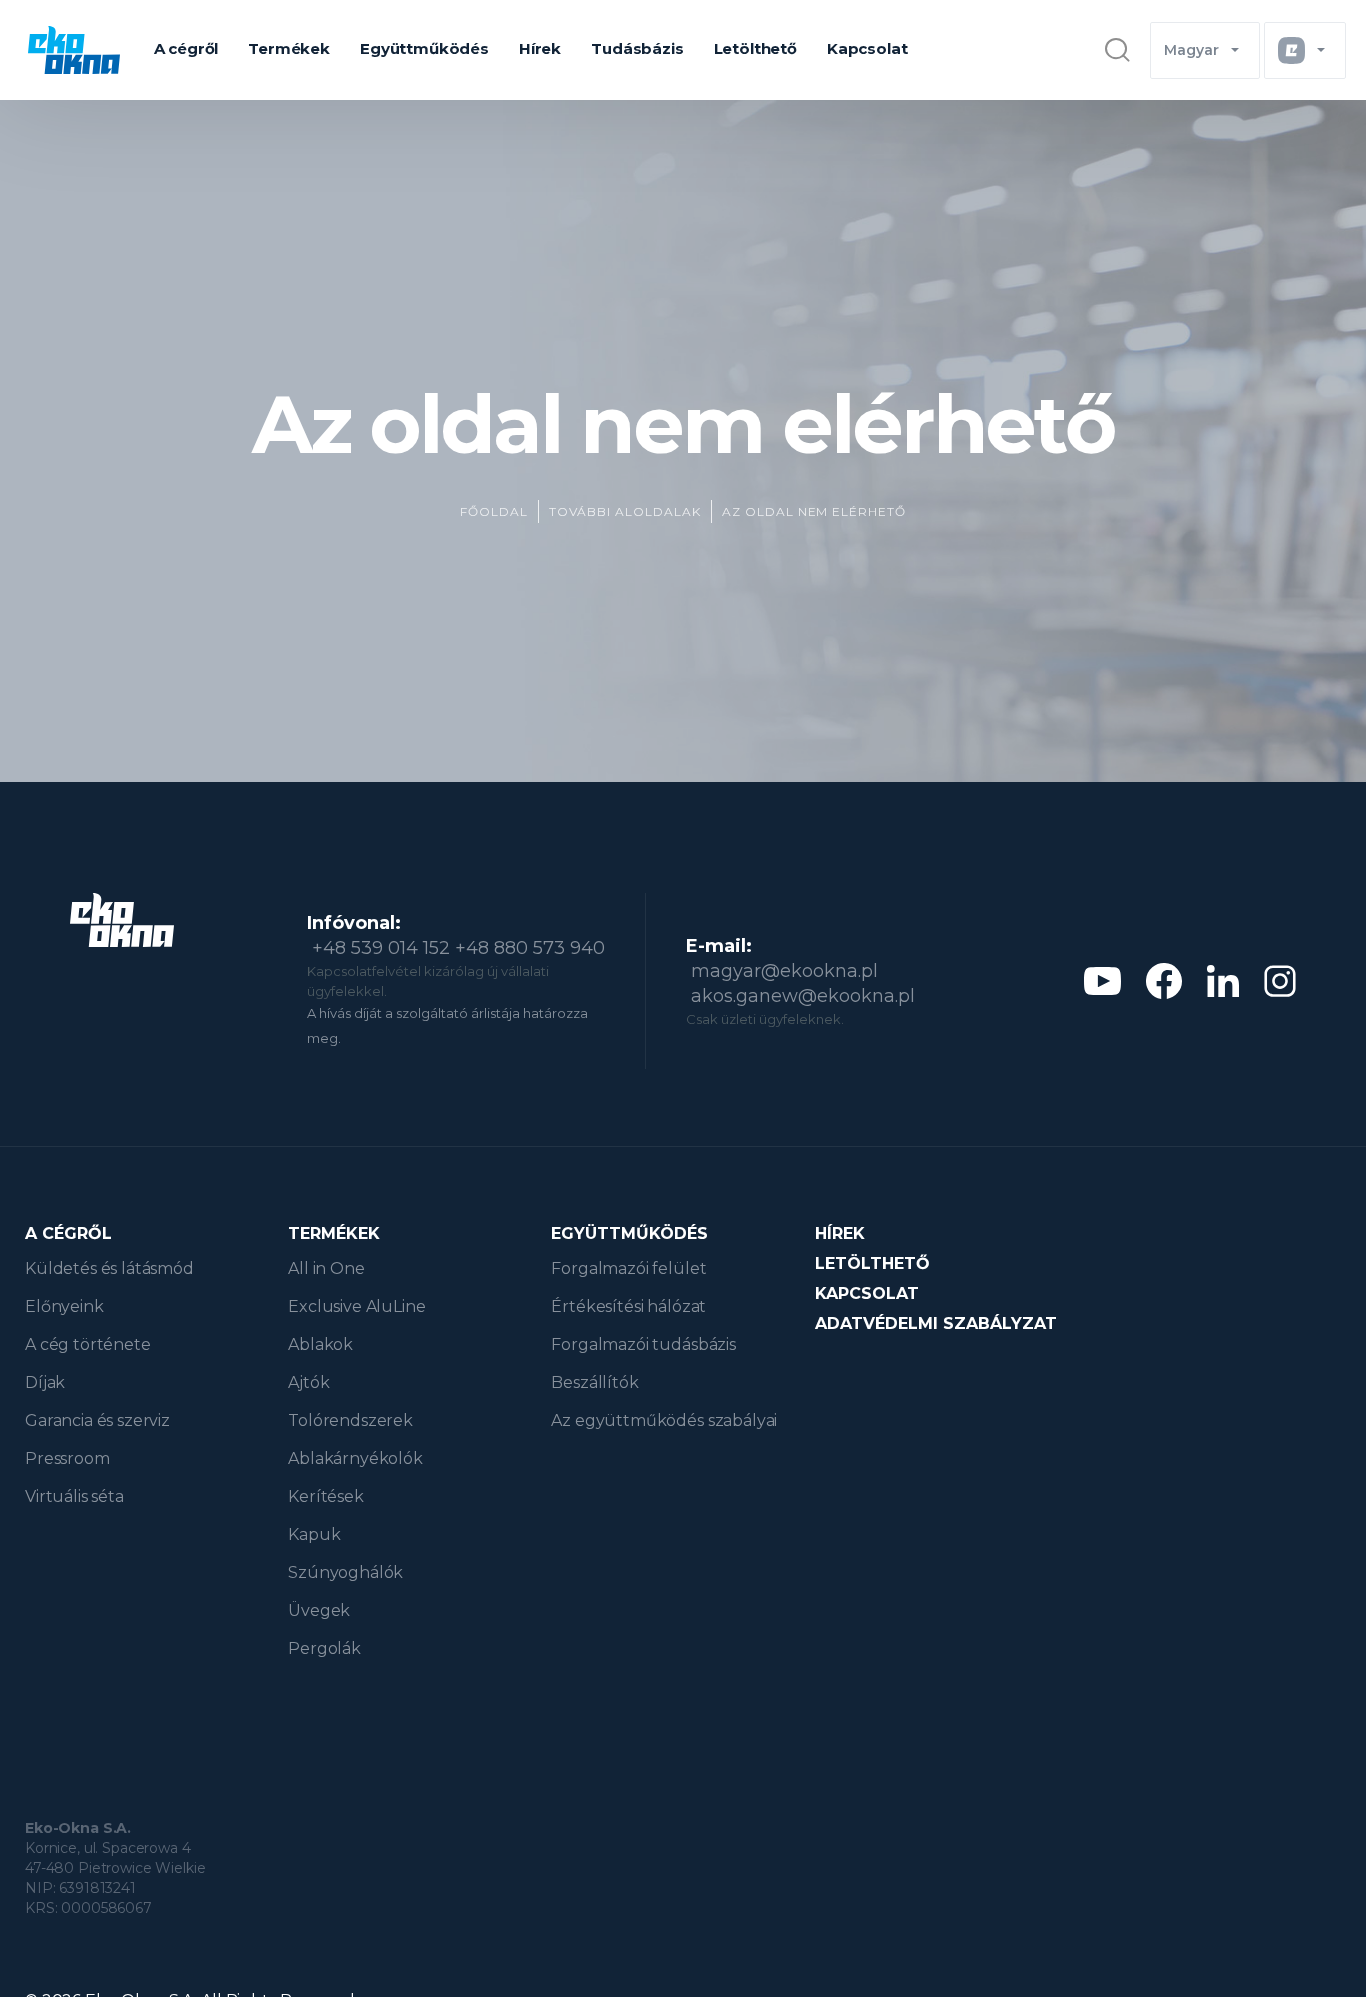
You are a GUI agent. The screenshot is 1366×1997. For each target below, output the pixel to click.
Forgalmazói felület (628, 1268)
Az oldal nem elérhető (814, 511)
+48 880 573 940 (530, 948)
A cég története (88, 1344)
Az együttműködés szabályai (664, 1420)
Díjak (45, 1382)
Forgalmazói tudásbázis (643, 1344)
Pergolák (324, 1648)
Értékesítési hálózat (628, 1306)
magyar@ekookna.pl (784, 971)
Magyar (1191, 50)
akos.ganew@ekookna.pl (803, 996)
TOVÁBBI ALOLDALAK (625, 511)
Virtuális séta (74, 1496)
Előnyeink (64, 1306)
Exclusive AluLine (356, 1306)
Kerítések (326, 1496)
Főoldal (494, 511)
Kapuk (314, 1534)
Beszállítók (594, 1382)
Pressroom (67, 1458)
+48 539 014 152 (381, 948)
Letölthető (755, 48)
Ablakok (320, 1344)
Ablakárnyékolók (355, 1458)
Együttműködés (424, 48)
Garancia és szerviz (97, 1420)
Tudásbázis (637, 48)
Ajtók (308, 1382)
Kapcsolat (867, 48)
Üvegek (319, 1610)
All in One (326, 1268)
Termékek (289, 48)
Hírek (540, 48)
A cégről (186, 48)
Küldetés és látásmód (109, 1268)
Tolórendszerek (350, 1420)
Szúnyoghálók (345, 1572)
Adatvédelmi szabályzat (936, 1323)
